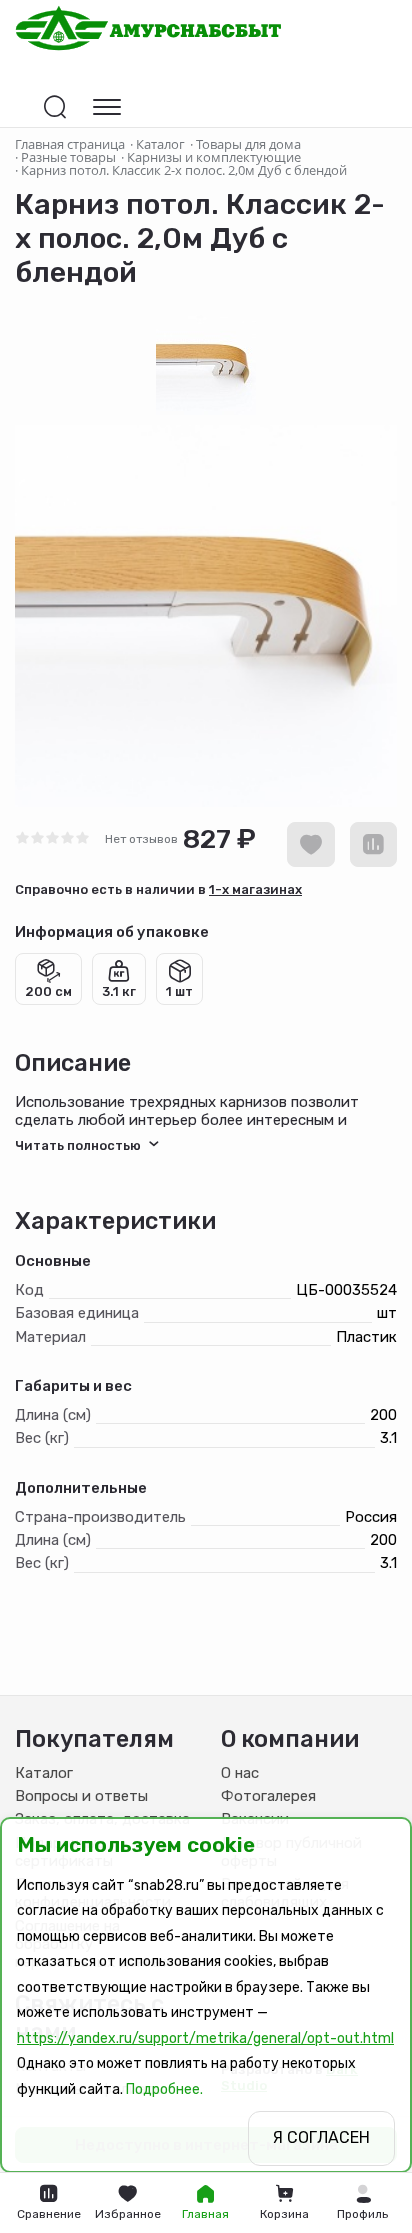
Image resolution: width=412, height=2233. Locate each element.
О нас (240, 1773)
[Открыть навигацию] (107, 107)
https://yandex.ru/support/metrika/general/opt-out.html (205, 2038)
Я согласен (321, 2137)
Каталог (44, 1773)
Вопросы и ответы (81, 1796)
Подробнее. (164, 2089)
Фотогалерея (268, 1796)
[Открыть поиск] (55, 107)
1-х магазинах (255, 889)
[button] (363, 2203)
